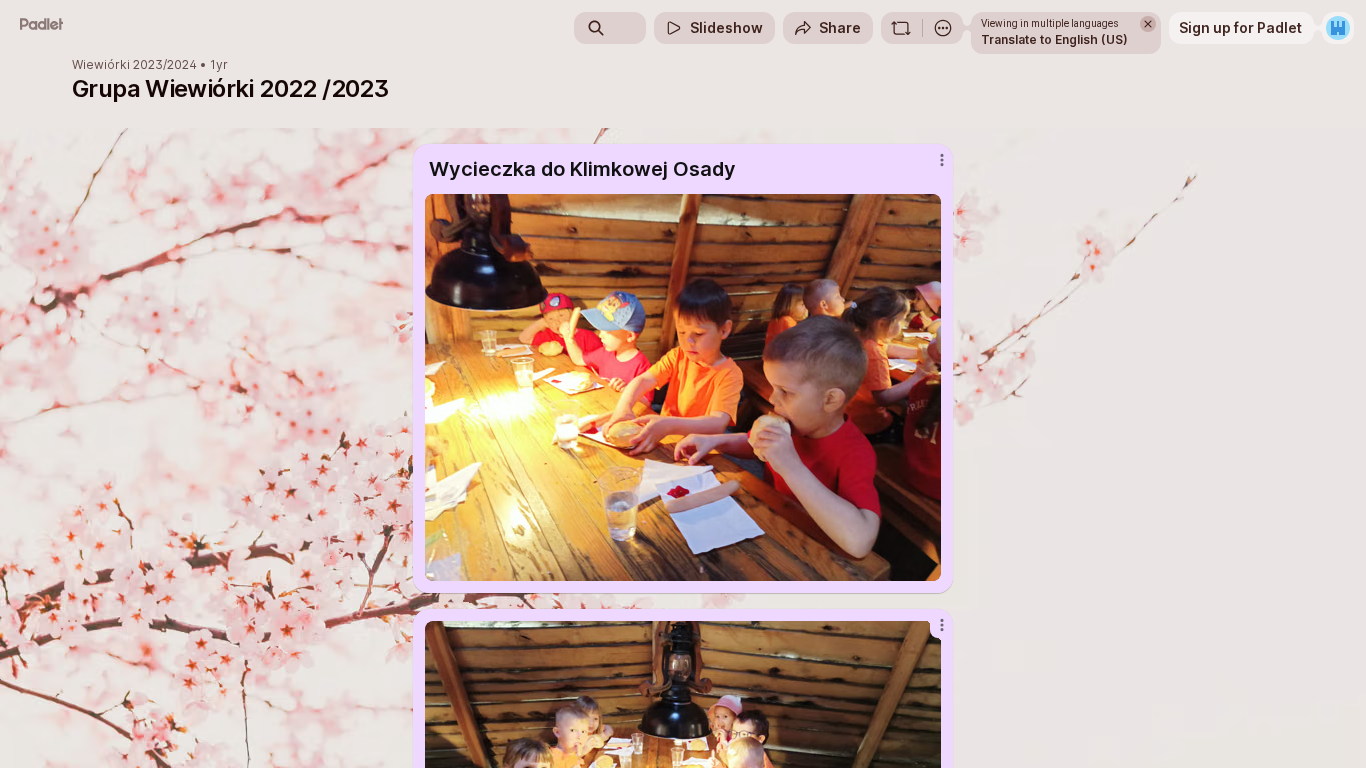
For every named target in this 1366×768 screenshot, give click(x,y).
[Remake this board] (901, 28)
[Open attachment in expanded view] (683, 387)
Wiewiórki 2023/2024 (134, 65)
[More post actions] (941, 160)
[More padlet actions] (943, 28)
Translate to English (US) (1054, 39)
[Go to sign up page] (1338, 28)
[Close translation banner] (1148, 24)
